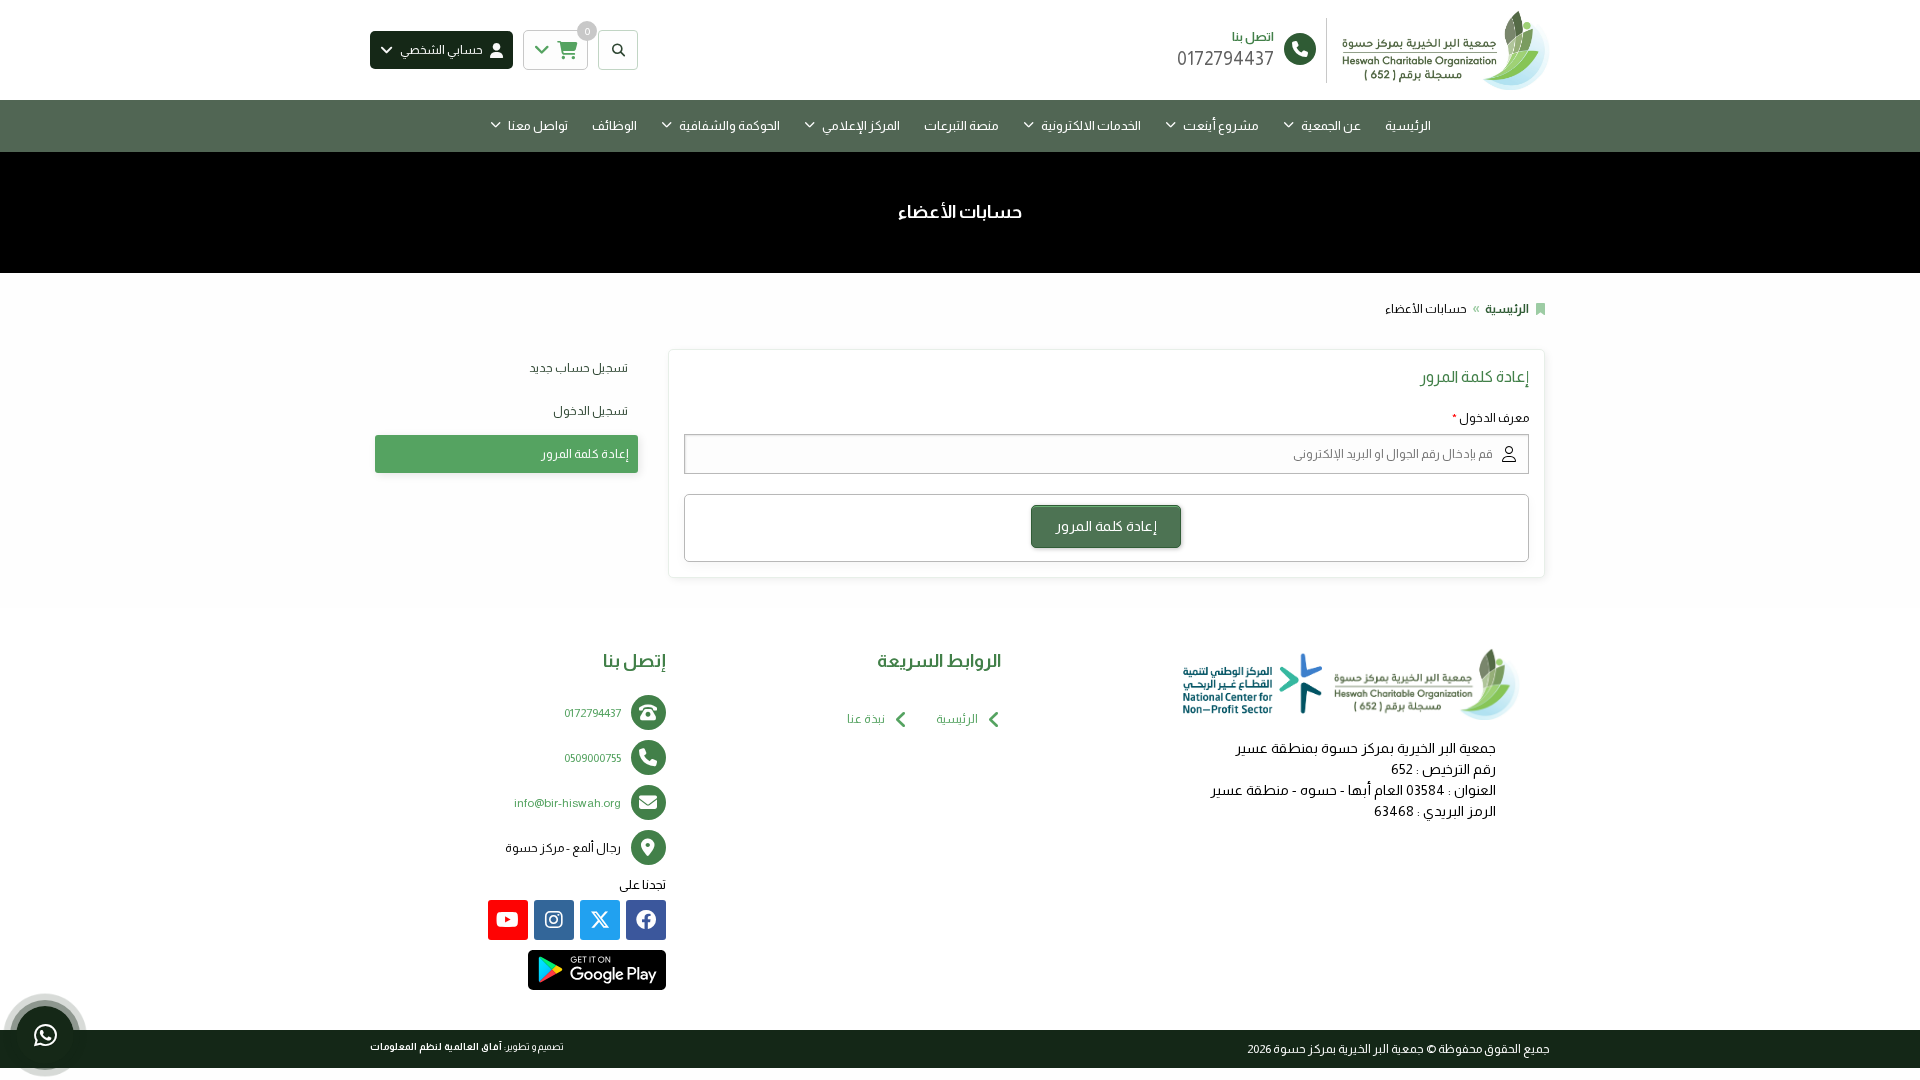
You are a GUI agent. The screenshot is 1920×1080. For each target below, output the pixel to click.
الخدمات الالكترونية (1091, 125)
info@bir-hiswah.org (567, 803)
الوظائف (614, 125)
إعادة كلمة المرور (584, 454)
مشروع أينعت (1221, 125)
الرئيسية (1408, 125)
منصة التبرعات (961, 125)
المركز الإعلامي (861, 125)
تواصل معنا (538, 125)
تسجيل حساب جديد (578, 368)
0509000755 (592, 758)
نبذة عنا (866, 719)
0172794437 (592, 713)
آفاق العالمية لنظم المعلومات (436, 1046)
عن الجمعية (1331, 125)
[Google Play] (596, 970)
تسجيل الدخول (590, 411)
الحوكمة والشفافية (729, 125)
